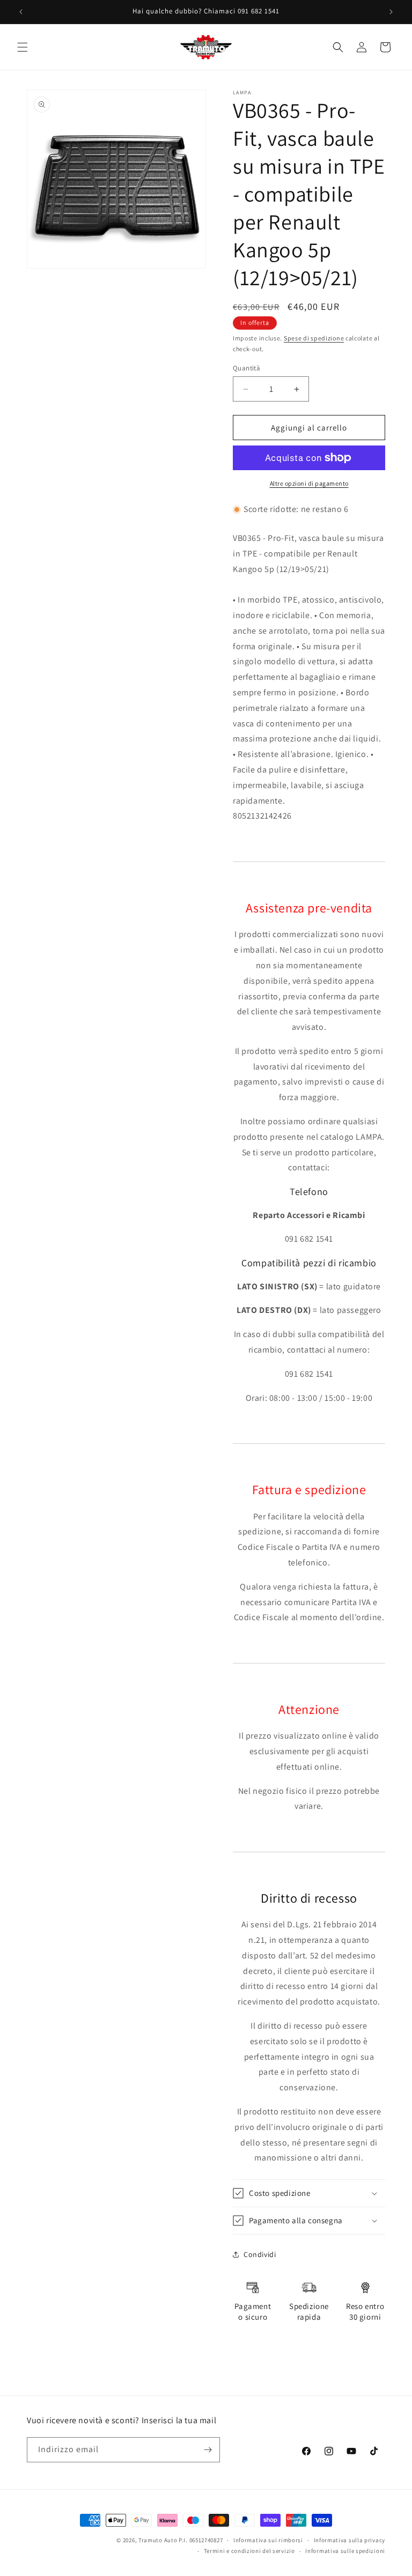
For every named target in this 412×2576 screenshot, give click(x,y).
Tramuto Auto (158, 2540)
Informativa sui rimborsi (268, 2540)
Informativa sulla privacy (350, 2540)
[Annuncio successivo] (391, 12)
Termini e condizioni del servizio (249, 2551)
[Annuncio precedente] (21, 12)
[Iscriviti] (208, 2450)
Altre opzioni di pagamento (309, 483)
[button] (23, 47)
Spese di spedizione (314, 338)
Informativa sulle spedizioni (345, 2551)
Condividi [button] (260, 2254)
